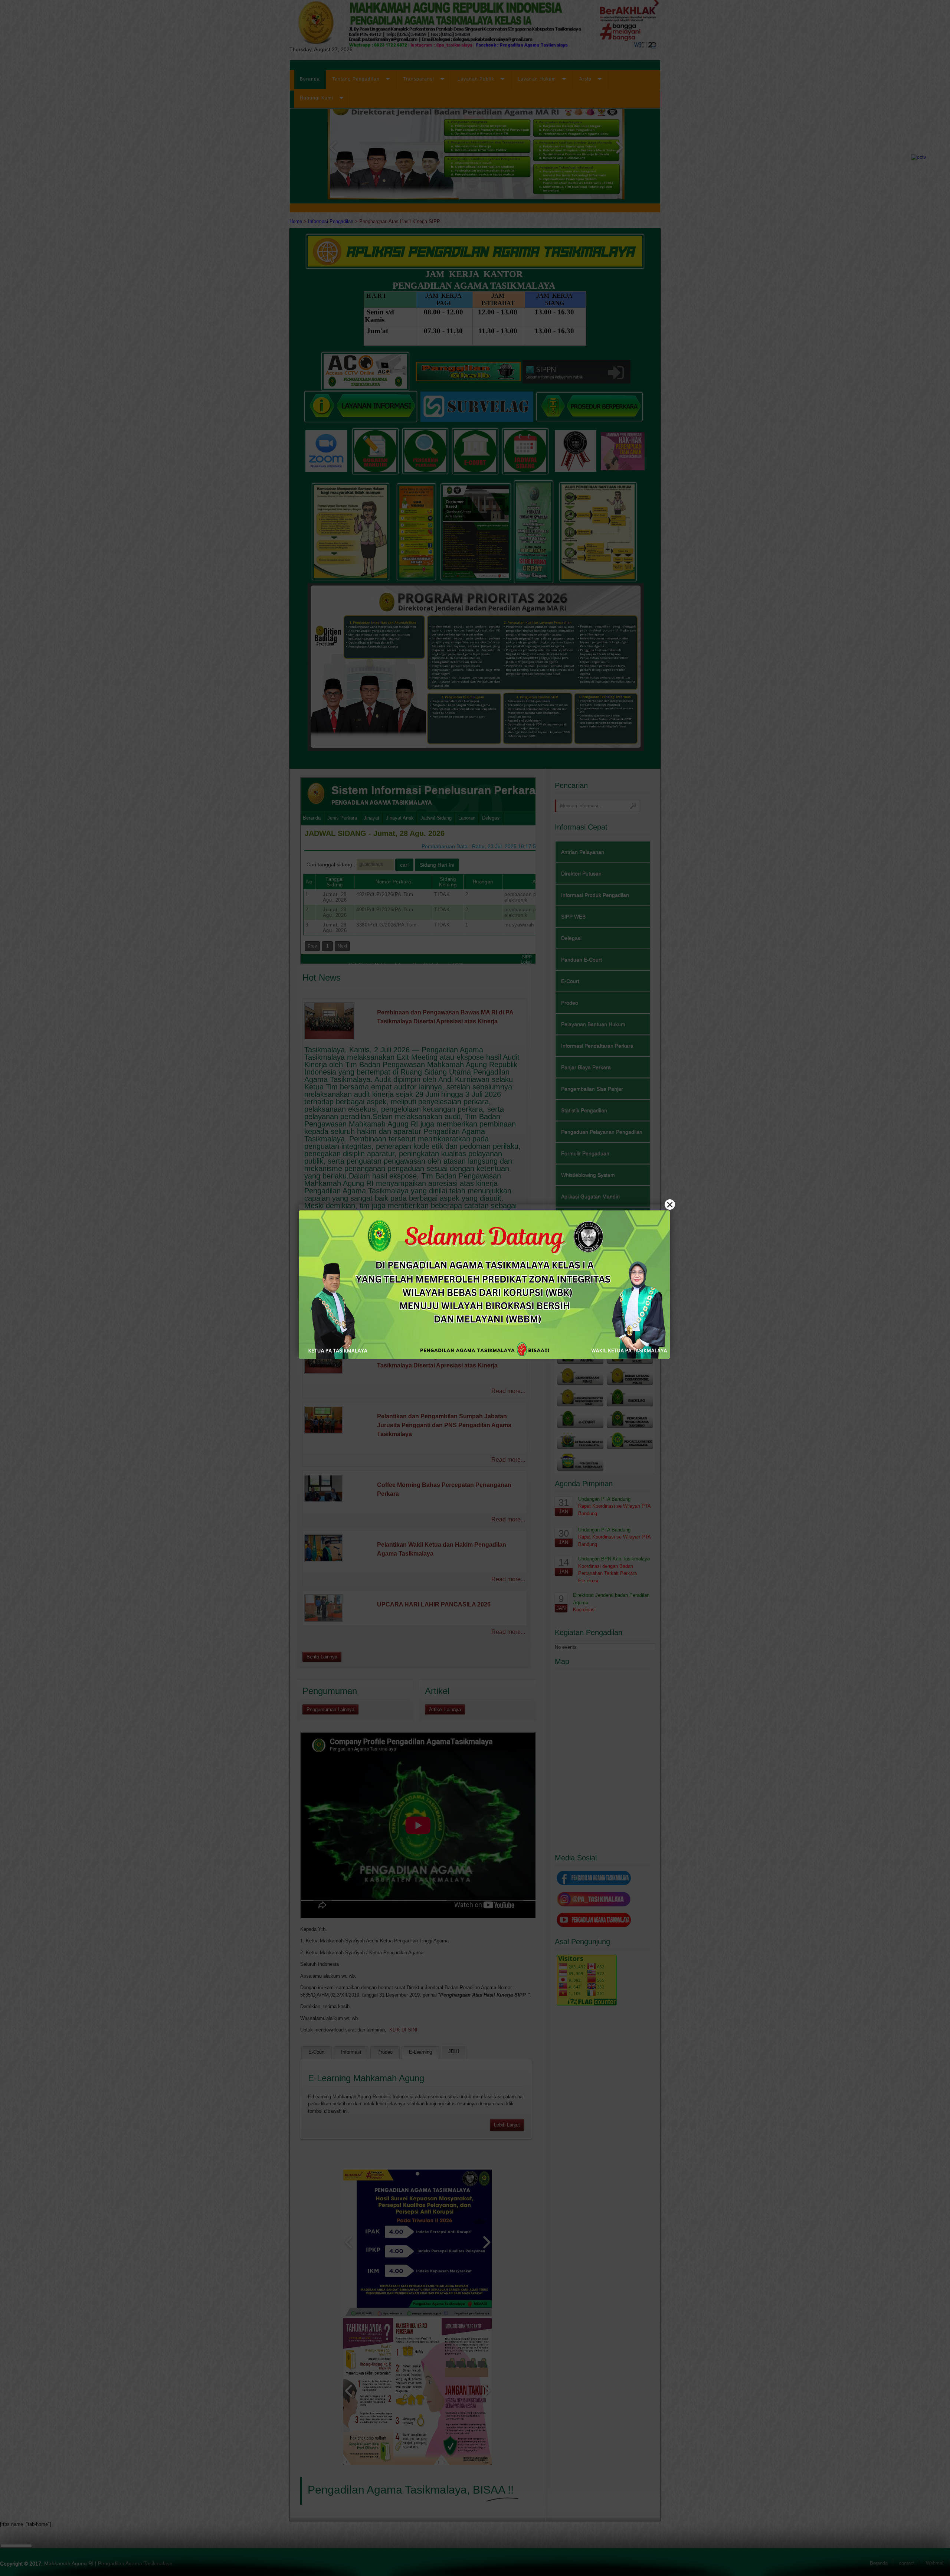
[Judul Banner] (484, 1285)
